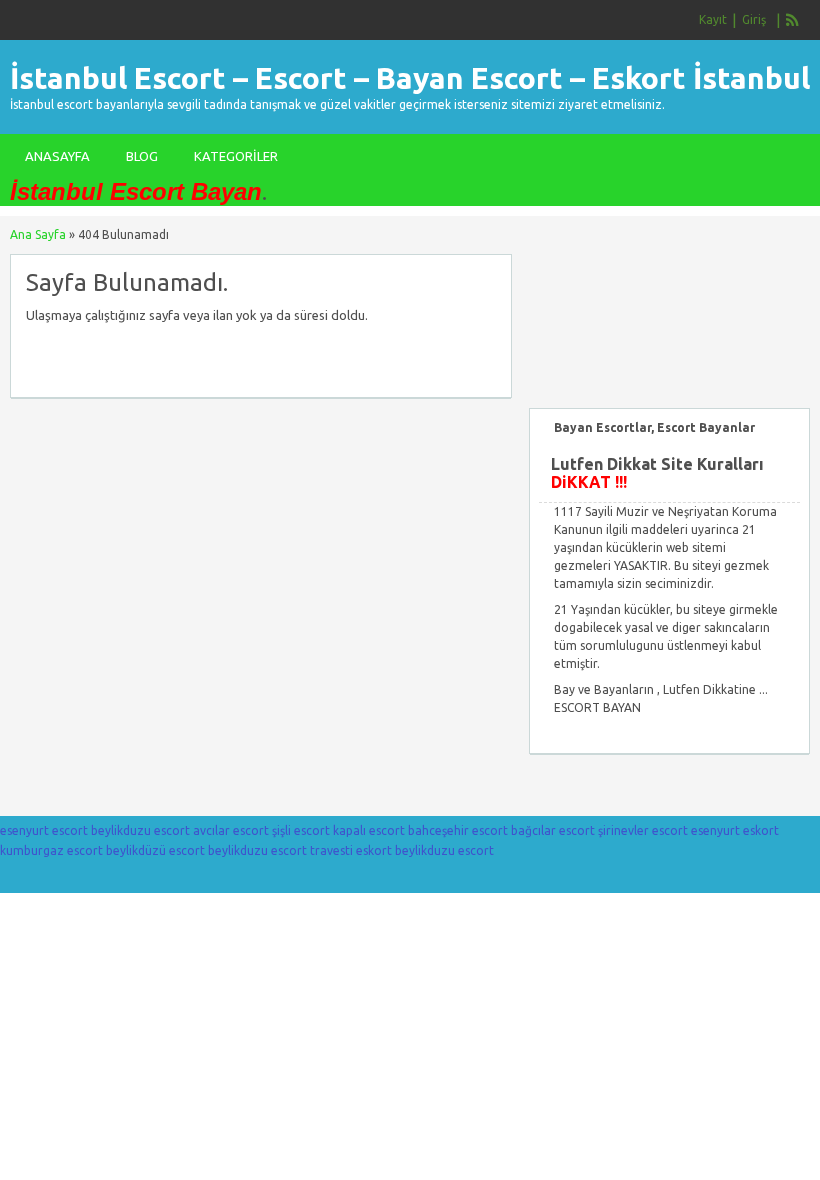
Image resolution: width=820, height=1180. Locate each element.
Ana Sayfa (38, 234)
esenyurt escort (44, 830)
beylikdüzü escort (155, 850)
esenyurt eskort (735, 830)
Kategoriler (236, 156)
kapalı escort (369, 830)
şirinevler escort (643, 830)
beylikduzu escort (140, 830)
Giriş (754, 19)
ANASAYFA (57, 156)
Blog (142, 156)
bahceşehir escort (458, 830)
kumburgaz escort (51, 850)
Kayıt (713, 19)
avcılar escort (231, 830)
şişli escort (301, 830)
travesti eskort (351, 850)
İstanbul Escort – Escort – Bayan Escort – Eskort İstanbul (410, 78)
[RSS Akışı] (793, 20)
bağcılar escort (553, 830)
